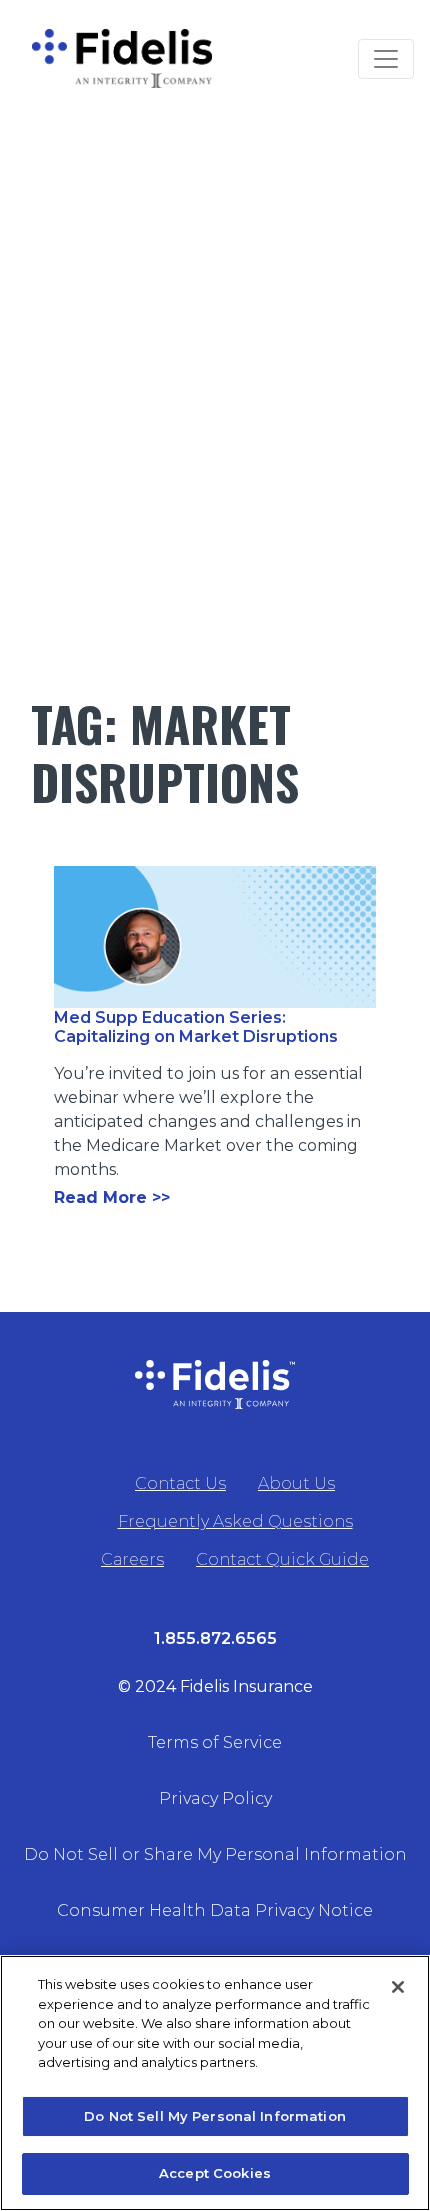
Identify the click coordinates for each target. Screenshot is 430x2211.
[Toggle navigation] (386, 59)
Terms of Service (215, 1742)
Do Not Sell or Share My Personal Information (215, 1854)
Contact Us (180, 1483)
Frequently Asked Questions (235, 1521)
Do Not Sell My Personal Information (215, 2116)
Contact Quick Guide (282, 1559)
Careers (132, 1559)
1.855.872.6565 (215, 1638)
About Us (296, 1483)
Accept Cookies (215, 2173)
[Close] (398, 1987)
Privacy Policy (215, 1798)
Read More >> (112, 1197)
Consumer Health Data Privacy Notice (215, 1910)
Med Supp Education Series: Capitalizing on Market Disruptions (196, 1027)
